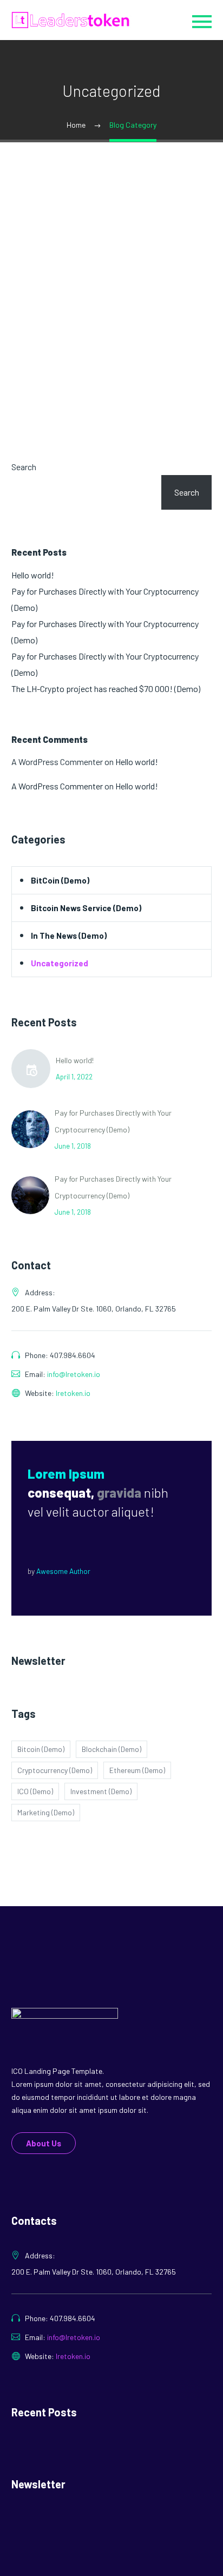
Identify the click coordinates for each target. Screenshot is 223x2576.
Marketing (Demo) (46, 1812)
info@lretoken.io (74, 1374)
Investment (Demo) (101, 1791)
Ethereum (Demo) (137, 1770)
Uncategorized (60, 963)
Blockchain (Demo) (111, 1749)
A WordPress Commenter (57, 786)
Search (24, 467)
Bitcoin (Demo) (41, 1749)
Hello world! (33, 575)
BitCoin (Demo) (60, 880)
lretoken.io (73, 1393)
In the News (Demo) (69, 935)
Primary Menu (202, 22)
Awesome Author (63, 1571)
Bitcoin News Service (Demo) (86, 908)
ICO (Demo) (35, 1791)
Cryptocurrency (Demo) (55, 1770)
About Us (44, 2143)
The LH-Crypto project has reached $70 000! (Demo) (106, 689)
